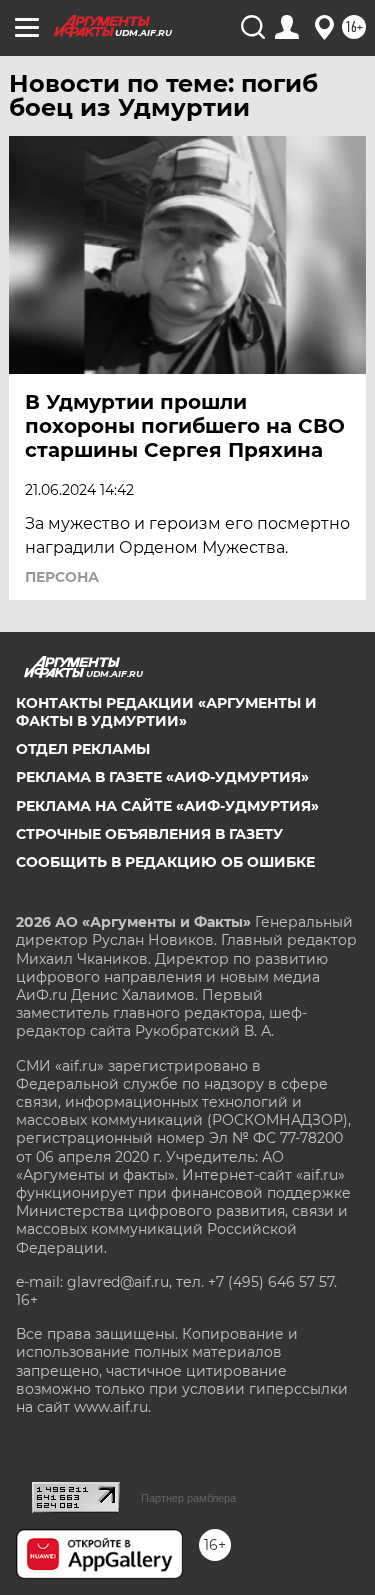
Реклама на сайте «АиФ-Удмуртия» (167, 806)
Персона (62, 577)
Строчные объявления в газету (149, 834)
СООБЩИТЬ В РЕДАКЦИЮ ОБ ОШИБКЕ (165, 862)
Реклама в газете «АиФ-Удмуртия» (162, 777)
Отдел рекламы (83, 749)
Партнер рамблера (188, 1498)
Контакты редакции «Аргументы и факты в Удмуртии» (166, 712)
